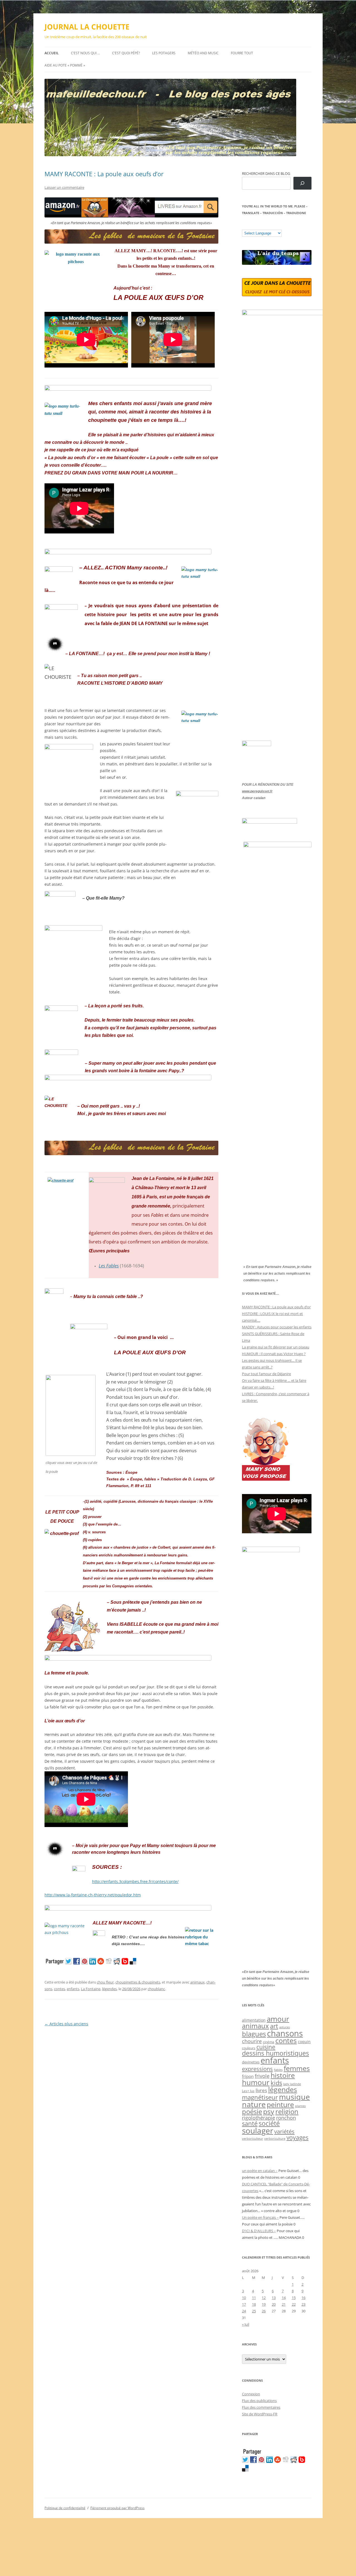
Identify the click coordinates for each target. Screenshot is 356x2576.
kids (276, 2083)
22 (294, 2304)
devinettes (251, 2062)
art (274, 2026)
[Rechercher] (302, 183)
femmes (297, 2068)
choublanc (156, 1989)
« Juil (246, 2324)
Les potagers (164, 53)
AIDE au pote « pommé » (65, 65)
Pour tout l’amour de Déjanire (266, 1374)
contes (60, 1989)
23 (303, 2304)
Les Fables (109, 1266)
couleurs (249, 2048)
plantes (300, 2106)
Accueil (52, 53)
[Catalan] (244, 226)
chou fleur (105, 1982)
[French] (256, 226)
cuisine (266, 2047)
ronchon (286, 2118)
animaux (197, 1982)
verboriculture (275, 2139)
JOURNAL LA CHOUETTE (87, 27)
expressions (257, 2069)
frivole (262, 2076)
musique (294, 2097)
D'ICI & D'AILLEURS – (259, 2231)
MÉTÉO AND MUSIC (203, 53)
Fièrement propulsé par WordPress (118, 2508)
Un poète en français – (260, 2217)
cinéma (269, 2042)
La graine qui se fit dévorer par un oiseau (276, 1347)
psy (269, 2111)
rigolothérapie (259, 2118)
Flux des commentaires (261, 2407)
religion (287, 2111)
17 (244, 2304)
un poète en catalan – (260, 2171)
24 (244, 2311)
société (269, 2123)
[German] (278, 226)
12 (264, 2298)
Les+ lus (248, 2091)
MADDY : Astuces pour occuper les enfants (277, 1327)
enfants (73, 1989)
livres (261, 2090)
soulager (258, 2131)
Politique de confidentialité (65, 2508)
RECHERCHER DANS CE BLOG (266, 173)
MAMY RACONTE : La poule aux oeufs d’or (104, 174)
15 (294, 2298)
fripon (248, 2076)
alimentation (254, 2020)
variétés (284, 2131)
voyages (297, 2137)
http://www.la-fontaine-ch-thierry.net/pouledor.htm (93, 1895)
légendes (109, 1989)
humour (256, 2082)
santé (250, 2123)
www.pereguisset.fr (257, 791)
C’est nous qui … (85, 53)
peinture (280, 2104)
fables (278, 2070)
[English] (261, 226)
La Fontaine (91, 1989)
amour (278, 2019)
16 (303, 2298)
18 (254, 2304)
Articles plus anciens (66, 2024)
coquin (304, 2042)
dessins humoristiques (275, 2053)
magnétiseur (260, 2097)
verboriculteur (253, 2138)
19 (264, 2304)
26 (264, 2311)
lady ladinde (292, 2084)
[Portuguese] (272, 226)
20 (274, 2304)
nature (254, 2104)
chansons (285, 2033)
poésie (252, 2112)
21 (284, 2304)
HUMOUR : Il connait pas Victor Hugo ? (274, 1354)
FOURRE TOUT (242, 53)
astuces (285, 2027)
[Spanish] (250, 226)
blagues (254, 2034)
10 (244, 2298)
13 (274, 2298)
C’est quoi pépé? (126, 53)
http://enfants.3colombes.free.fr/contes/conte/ (135, 1881)
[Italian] (267, 226)
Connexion (251, 2394)
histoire (283, 2075)
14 (284, 2298)
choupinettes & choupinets (138, 1982)
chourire (252, 2041)
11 (254, 2298)
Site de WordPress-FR (260, 2414)
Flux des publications (259, 2401)
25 (254, 2311)
